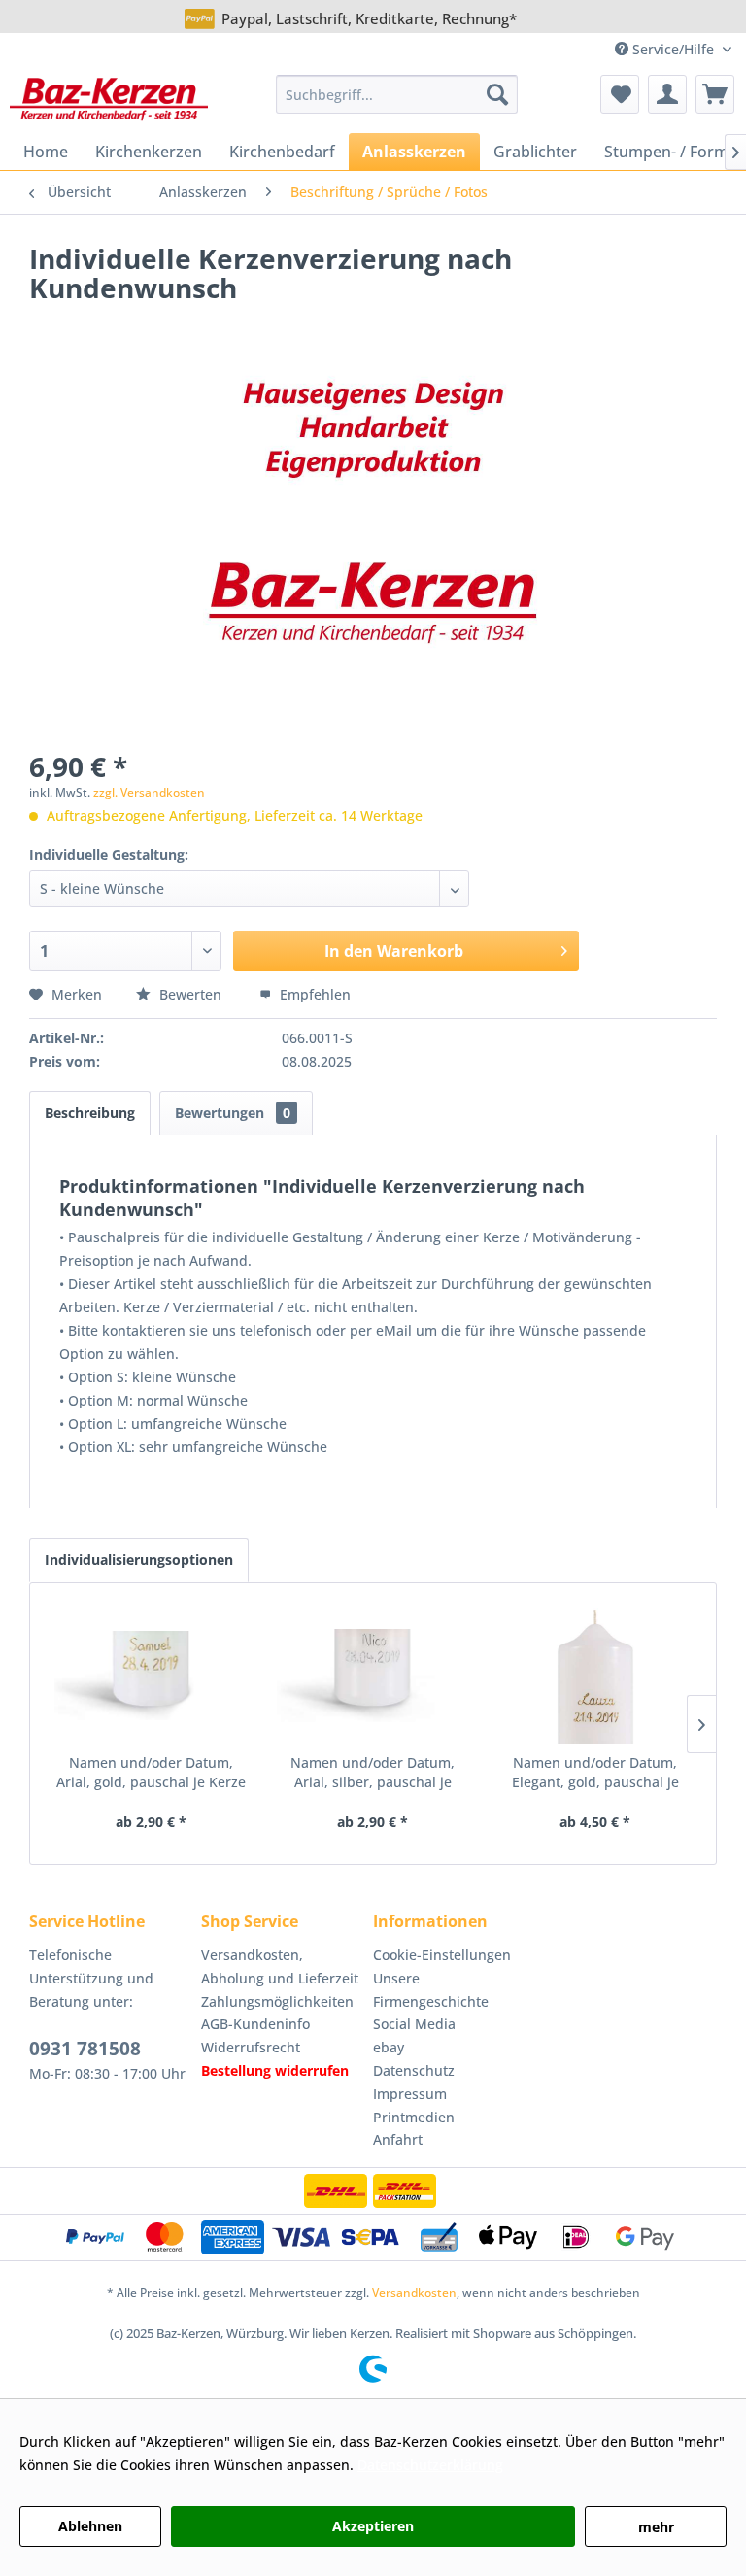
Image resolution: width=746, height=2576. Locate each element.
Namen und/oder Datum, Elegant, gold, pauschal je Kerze (595, 1773)
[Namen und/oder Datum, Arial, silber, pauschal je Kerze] (373, 1676)
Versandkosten (414, 2293)
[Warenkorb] (715, 94)
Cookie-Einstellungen (442, 1955)
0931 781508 (85, 2049)
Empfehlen (313, 994)
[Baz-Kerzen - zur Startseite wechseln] (109, 99)
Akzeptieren (373, 2526)
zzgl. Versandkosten (149, 792)
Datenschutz (414, 2070)
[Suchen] (497, 94)
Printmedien (414, 2117)
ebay (389, 2047)
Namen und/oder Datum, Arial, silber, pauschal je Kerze (373, 1773)
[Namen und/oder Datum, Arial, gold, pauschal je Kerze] (151, 1676)
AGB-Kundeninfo (255, 2024)
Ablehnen (90, 2526)
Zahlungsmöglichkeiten (277, 2001)
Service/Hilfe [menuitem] (673, 49)
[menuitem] (397, 94)
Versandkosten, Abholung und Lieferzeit (280, 1966)
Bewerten (190, 994)
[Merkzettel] (620, 94)
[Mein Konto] (667, 94)
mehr (656, 2527)
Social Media (414, 2024)
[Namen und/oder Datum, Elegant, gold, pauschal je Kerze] (595, 1676)
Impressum (410, 2094)
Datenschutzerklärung (430, 2465)
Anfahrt (398, 2139)
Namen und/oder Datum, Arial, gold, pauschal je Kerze (151, 1772)
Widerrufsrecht (251, 2047)
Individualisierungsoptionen (139, 1559)
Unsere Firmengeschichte (431, 1990)
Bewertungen (233, 1113)
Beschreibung (90, 1113)
